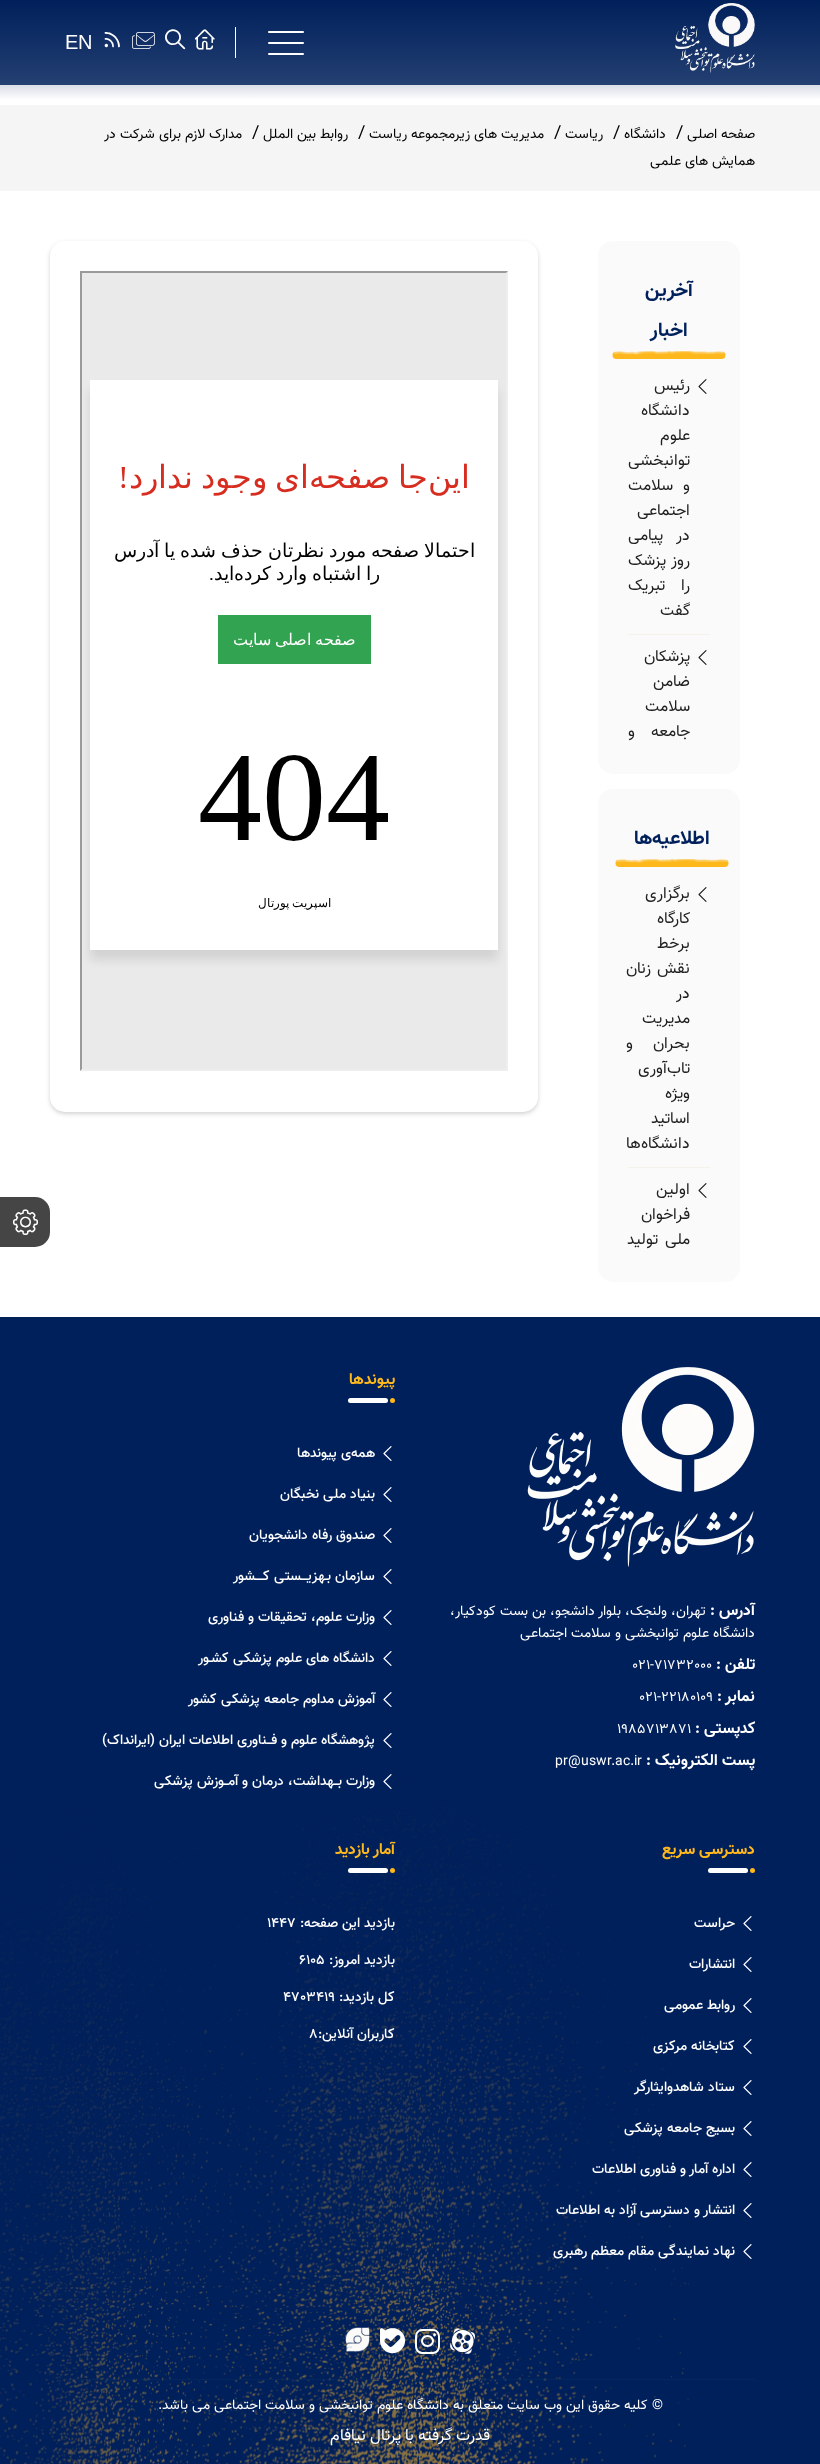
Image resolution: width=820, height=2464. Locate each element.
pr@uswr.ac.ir (598, 1762)
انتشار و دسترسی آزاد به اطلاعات (645, 2211)
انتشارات (712, 1965)
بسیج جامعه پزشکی (679, 2129)
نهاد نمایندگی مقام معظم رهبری (644, 2252)
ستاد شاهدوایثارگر (684, 2088)
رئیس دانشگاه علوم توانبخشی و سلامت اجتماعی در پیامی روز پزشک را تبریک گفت (659, 499)
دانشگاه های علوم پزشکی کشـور (286, 1659)
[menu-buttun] (286, 43)
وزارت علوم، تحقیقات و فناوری (291, 1618)
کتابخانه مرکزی (694, 2047)
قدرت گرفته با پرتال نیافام (410, 2436)
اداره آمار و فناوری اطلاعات (663, 2170)
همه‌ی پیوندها (336, 1454)
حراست (714, 1924)
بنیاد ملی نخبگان (327, 1495)
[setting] (25, 1222)
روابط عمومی (699, 2006)
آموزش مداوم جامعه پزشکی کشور (281, 1700)
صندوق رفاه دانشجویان (312, 1536)
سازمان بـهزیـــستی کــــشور (304, 1577)
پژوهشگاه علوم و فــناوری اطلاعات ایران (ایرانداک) (238, 1741)
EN (78, 42)
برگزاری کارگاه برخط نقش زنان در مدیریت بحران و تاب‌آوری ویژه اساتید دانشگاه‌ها (658, 1019)
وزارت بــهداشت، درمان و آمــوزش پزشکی (264, 1782)
